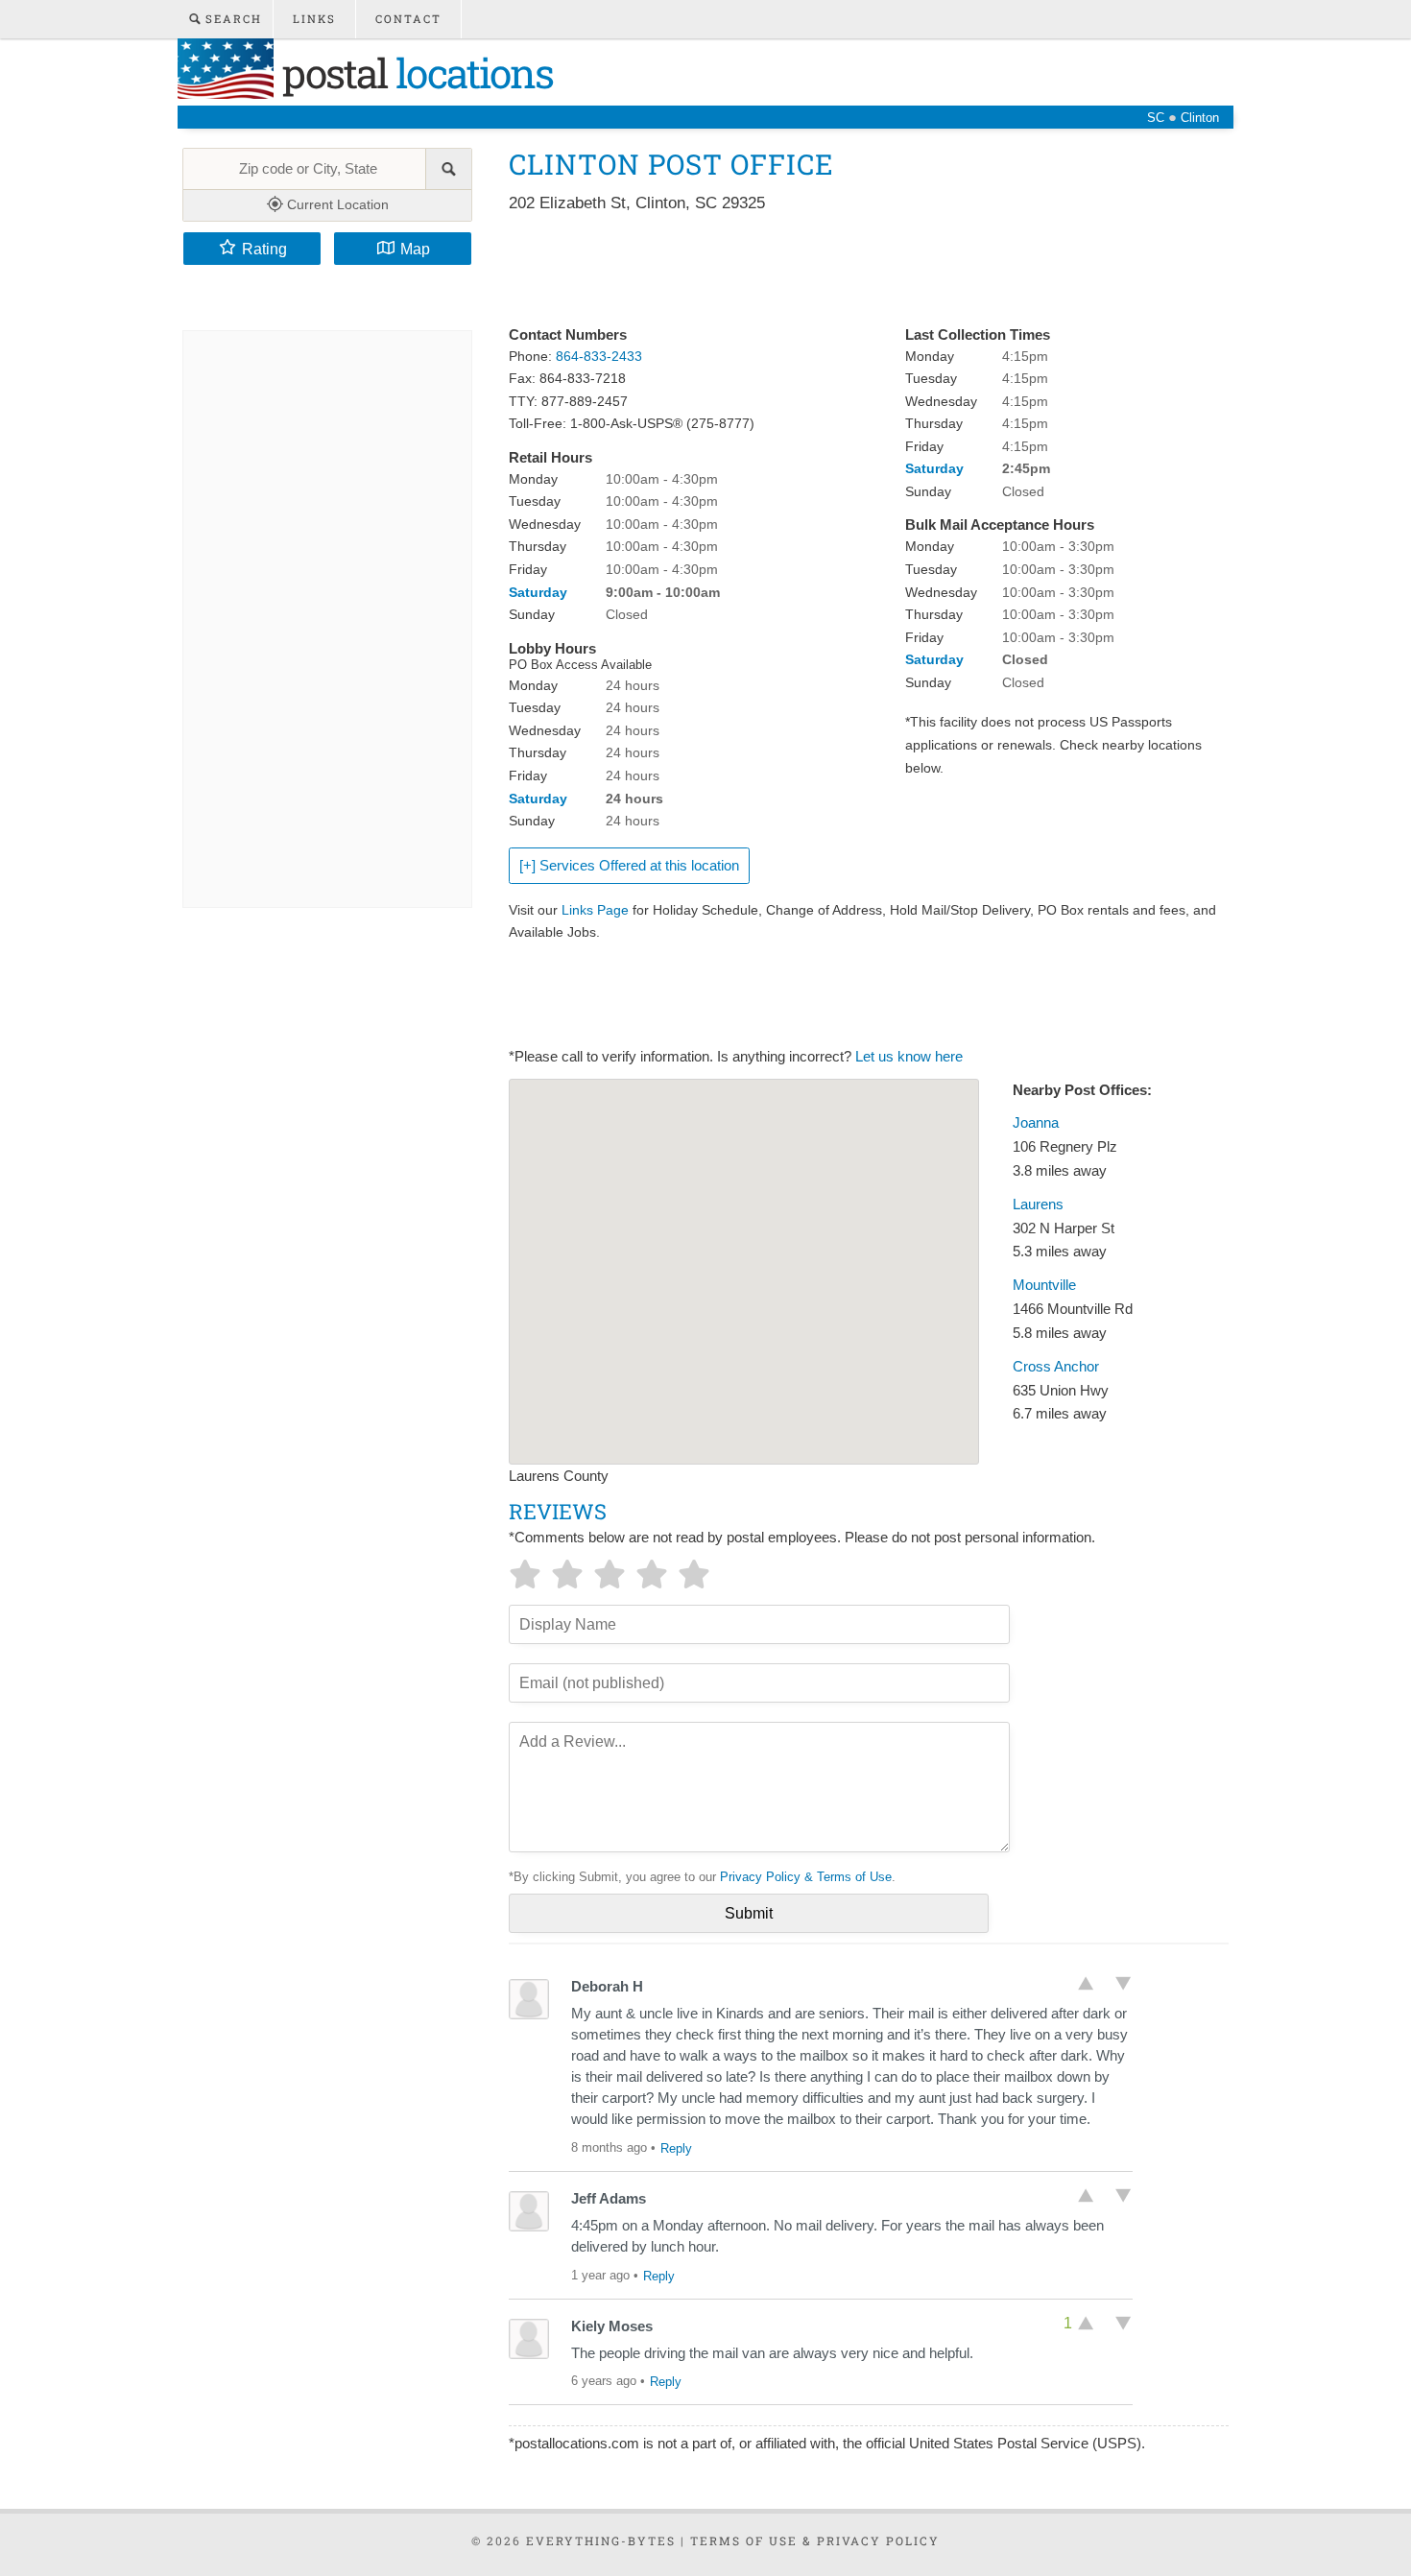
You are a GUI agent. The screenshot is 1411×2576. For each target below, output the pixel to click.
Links (314, 19)
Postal (413, 72)
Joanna (1036, 1123)
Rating (264, 249)
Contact (408, 19)
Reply (676, 2148)
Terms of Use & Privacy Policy (815, 2540)
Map (415, 249)
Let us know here (909, 1057)
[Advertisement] (858, 271)
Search (231, 19)
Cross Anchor (1056, 1367)
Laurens (1038, 1205)
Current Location (336, 204)
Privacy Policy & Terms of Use (806, 1877)
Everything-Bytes (601, 2540)
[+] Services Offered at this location (629, 866)
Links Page (595, 910)
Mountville (1044, 1285)
